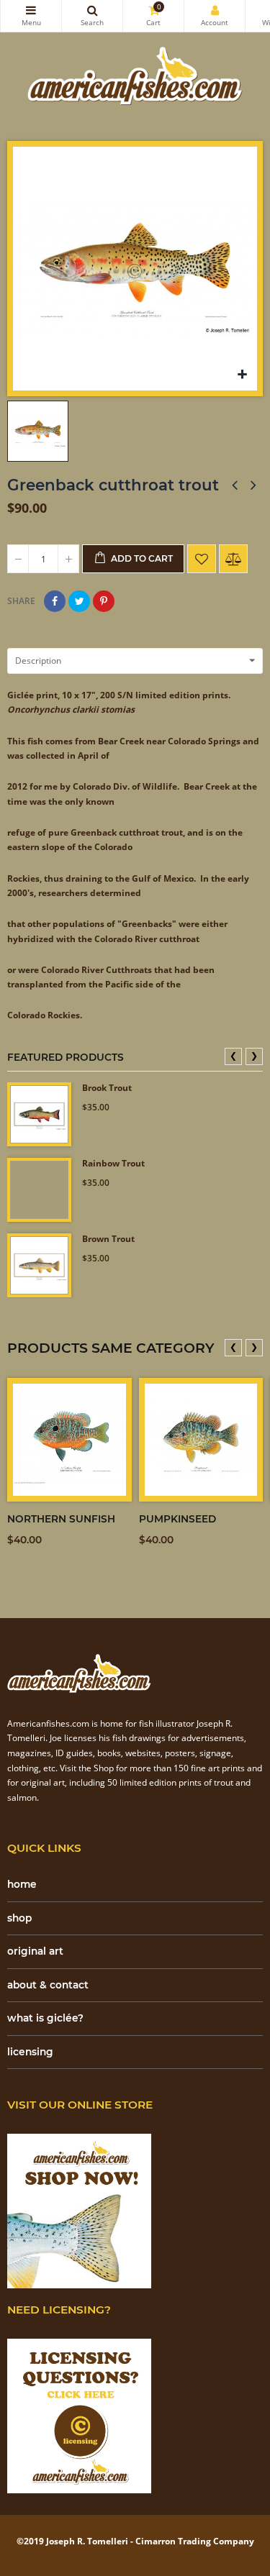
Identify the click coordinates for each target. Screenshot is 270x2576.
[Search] (92, 16)
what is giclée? (45, 2018)
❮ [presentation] (233, 1055)
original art (35, 1951)
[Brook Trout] (39, 1114)
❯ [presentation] (254, 1055)
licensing (30, 2052)
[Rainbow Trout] (39, 1190)
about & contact (48, 1985)
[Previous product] (235, 485)
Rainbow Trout (113, 1164)
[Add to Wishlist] (202, 559)
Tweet (79, 601)
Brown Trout (108, 1239)
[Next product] (253, 485)
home (22, 1884)
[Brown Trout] (39, 1265)
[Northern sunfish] (69, 1440)
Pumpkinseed (177, 1519)
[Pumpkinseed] (201, 1440)
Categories (31, 16)
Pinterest (104, 601)
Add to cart (141, 558)
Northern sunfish (61, 1519)
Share (55, 601)
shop (19, 1918)
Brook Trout (107, 1088)
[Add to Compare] (233, 559)
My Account (215, 16)
